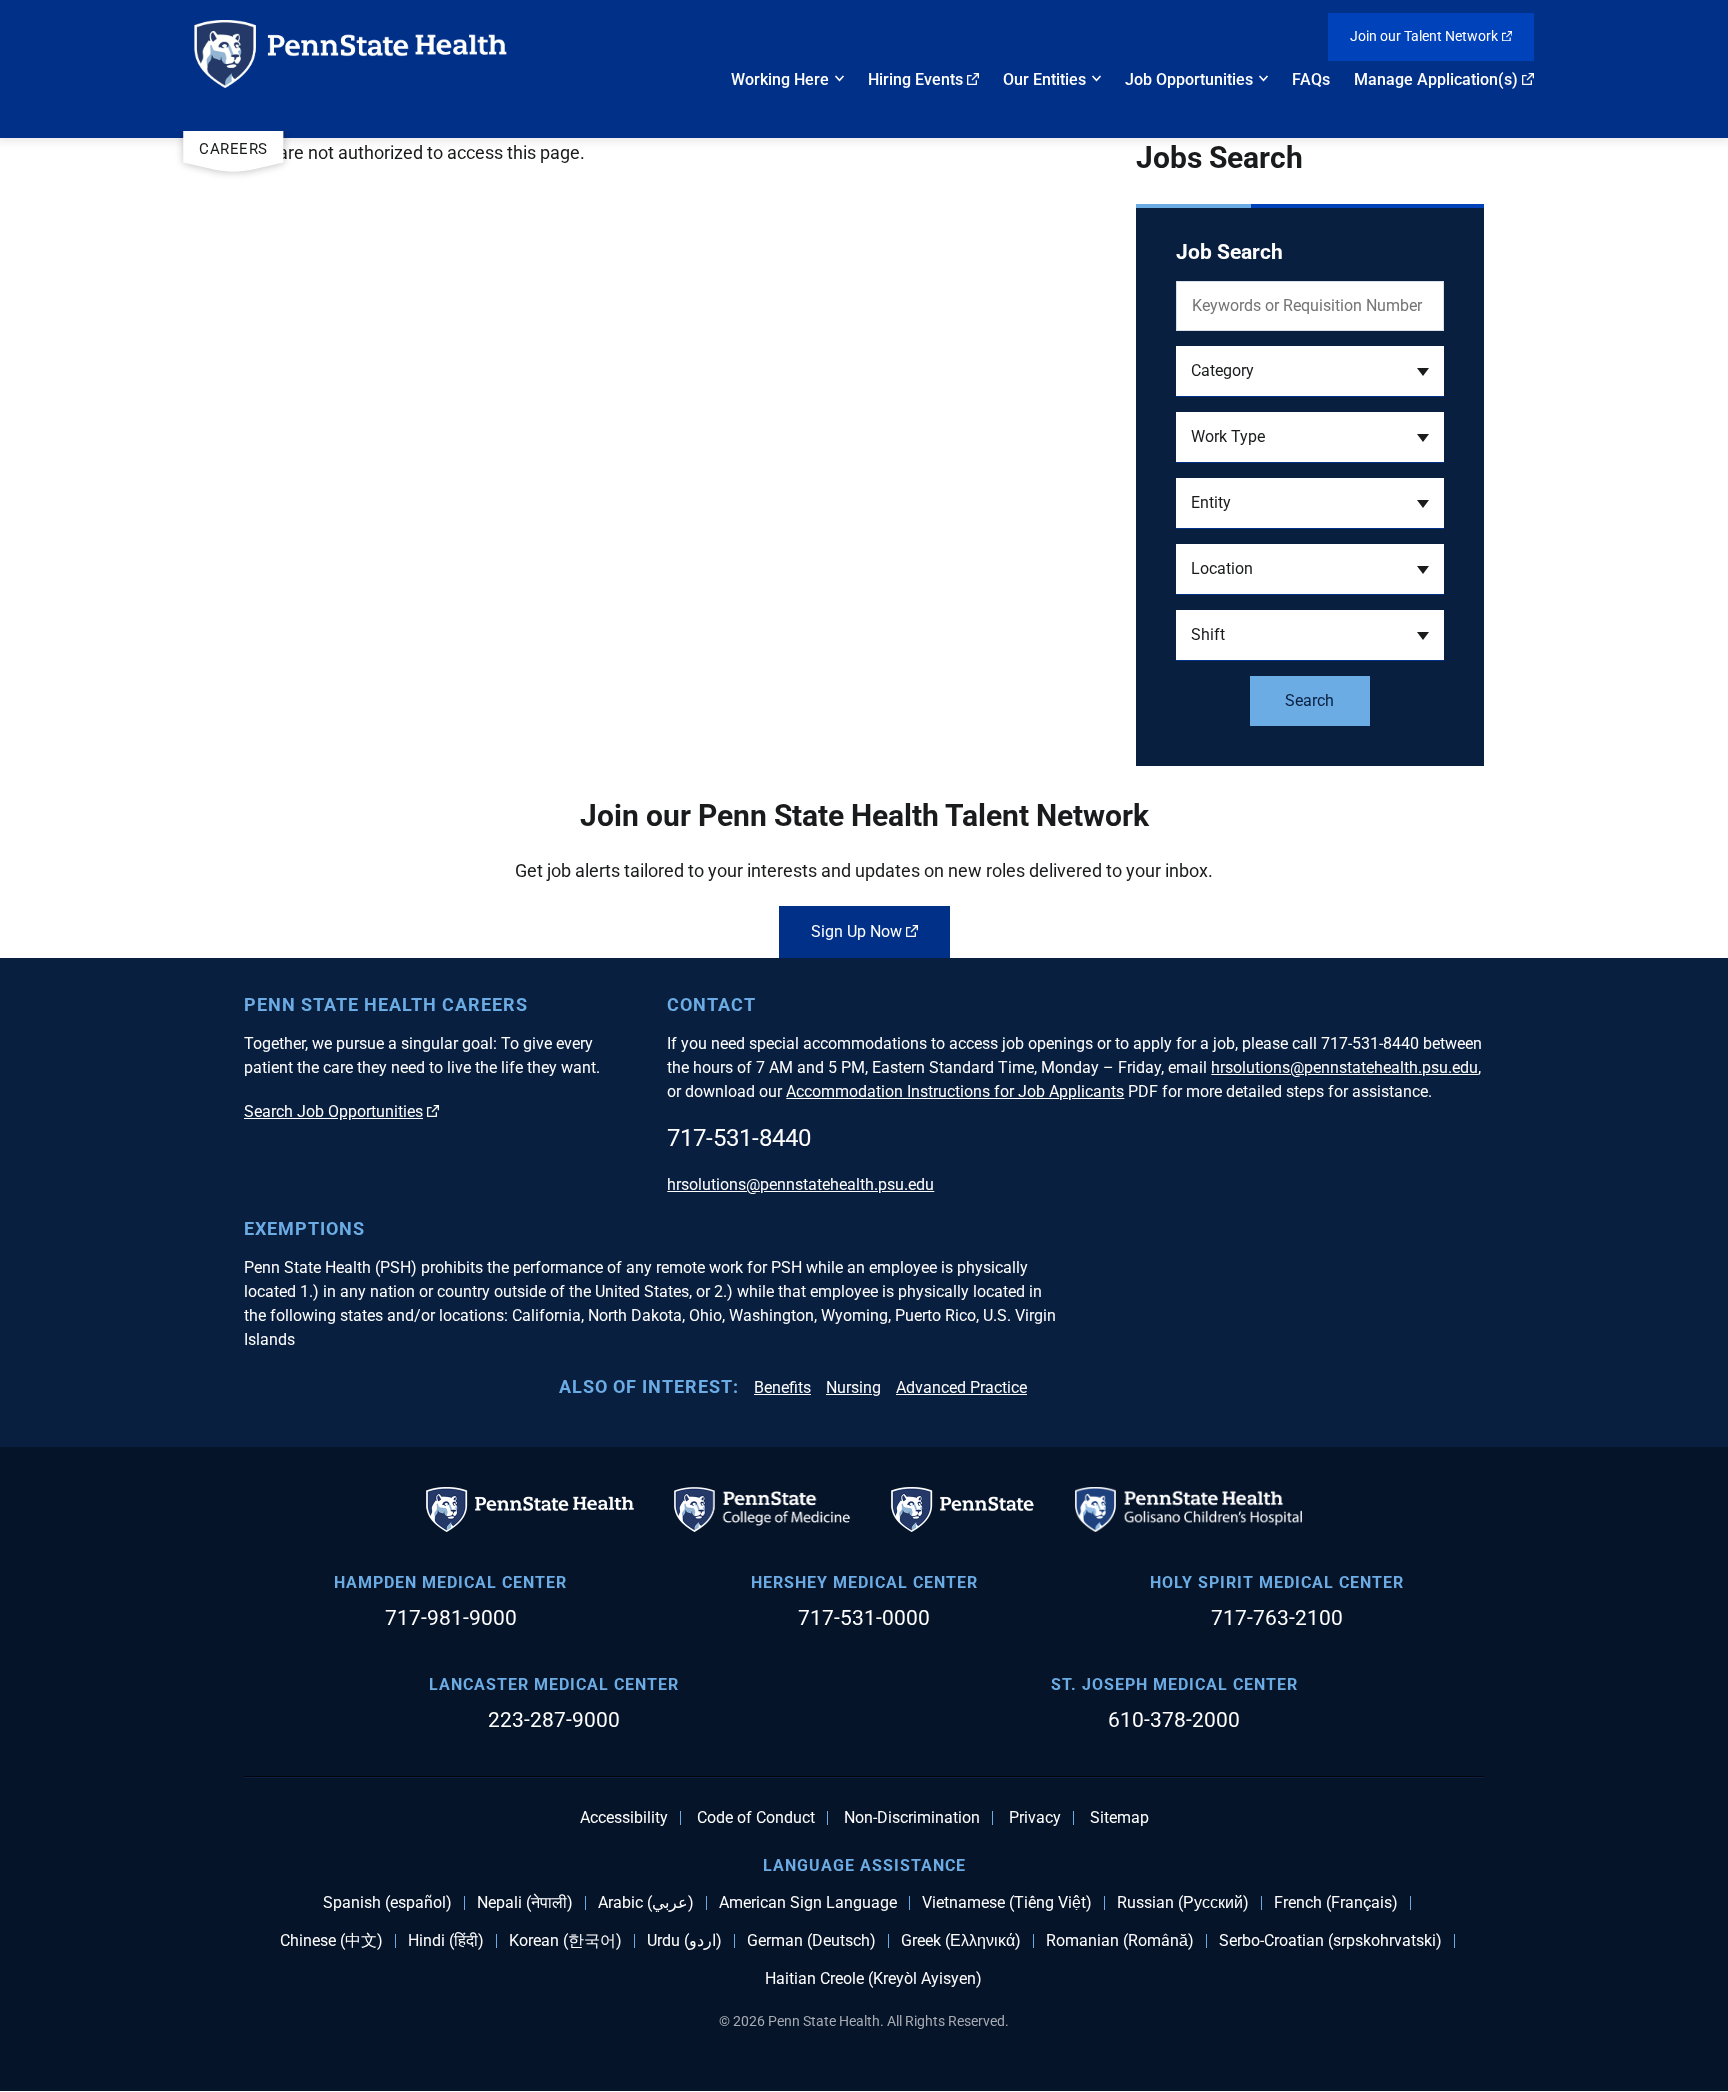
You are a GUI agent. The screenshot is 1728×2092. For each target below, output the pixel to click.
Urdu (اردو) (684, 1941)
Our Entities (1044, 79)
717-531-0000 (864, 1618)
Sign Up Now (856, 931)
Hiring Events (915, 79)
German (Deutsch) (811, 1941)
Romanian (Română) (1120, 1941)
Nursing (853, 1387)
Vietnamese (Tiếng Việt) (1007, 1903)
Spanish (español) (387, 1903)
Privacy (1035, 1818)
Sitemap (1119, 1818)
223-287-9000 (554, 1720)
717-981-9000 (451, 1618)
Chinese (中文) (331, 1941)
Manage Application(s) (1436, 79)
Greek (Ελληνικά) (961, 1941)
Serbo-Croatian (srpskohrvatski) (1330, 1941)
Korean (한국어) (565, 1941)
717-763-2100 (1277, 1618)
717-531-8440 (739, 1138)
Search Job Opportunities (333, 1111)
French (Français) (1336, 1903)
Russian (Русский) (1183, 1903)
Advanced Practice (961, 1387)
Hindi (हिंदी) (446, 1941)
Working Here (780, 79)
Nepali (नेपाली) (525, 1903)
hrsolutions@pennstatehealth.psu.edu (1344, 1067)
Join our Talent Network (1424, 36)
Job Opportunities (1189, 79)
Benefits (782, 1387)
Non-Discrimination (912, 1818)
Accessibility (624, 1818)
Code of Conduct (756, 1818)
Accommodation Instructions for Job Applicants (955, 1091)
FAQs (1311, 79)
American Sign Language (808, 1903)
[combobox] (1310, 371)
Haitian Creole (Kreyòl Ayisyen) (873, 1979)
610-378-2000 (1174, 1720)
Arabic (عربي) (646, 1903)
